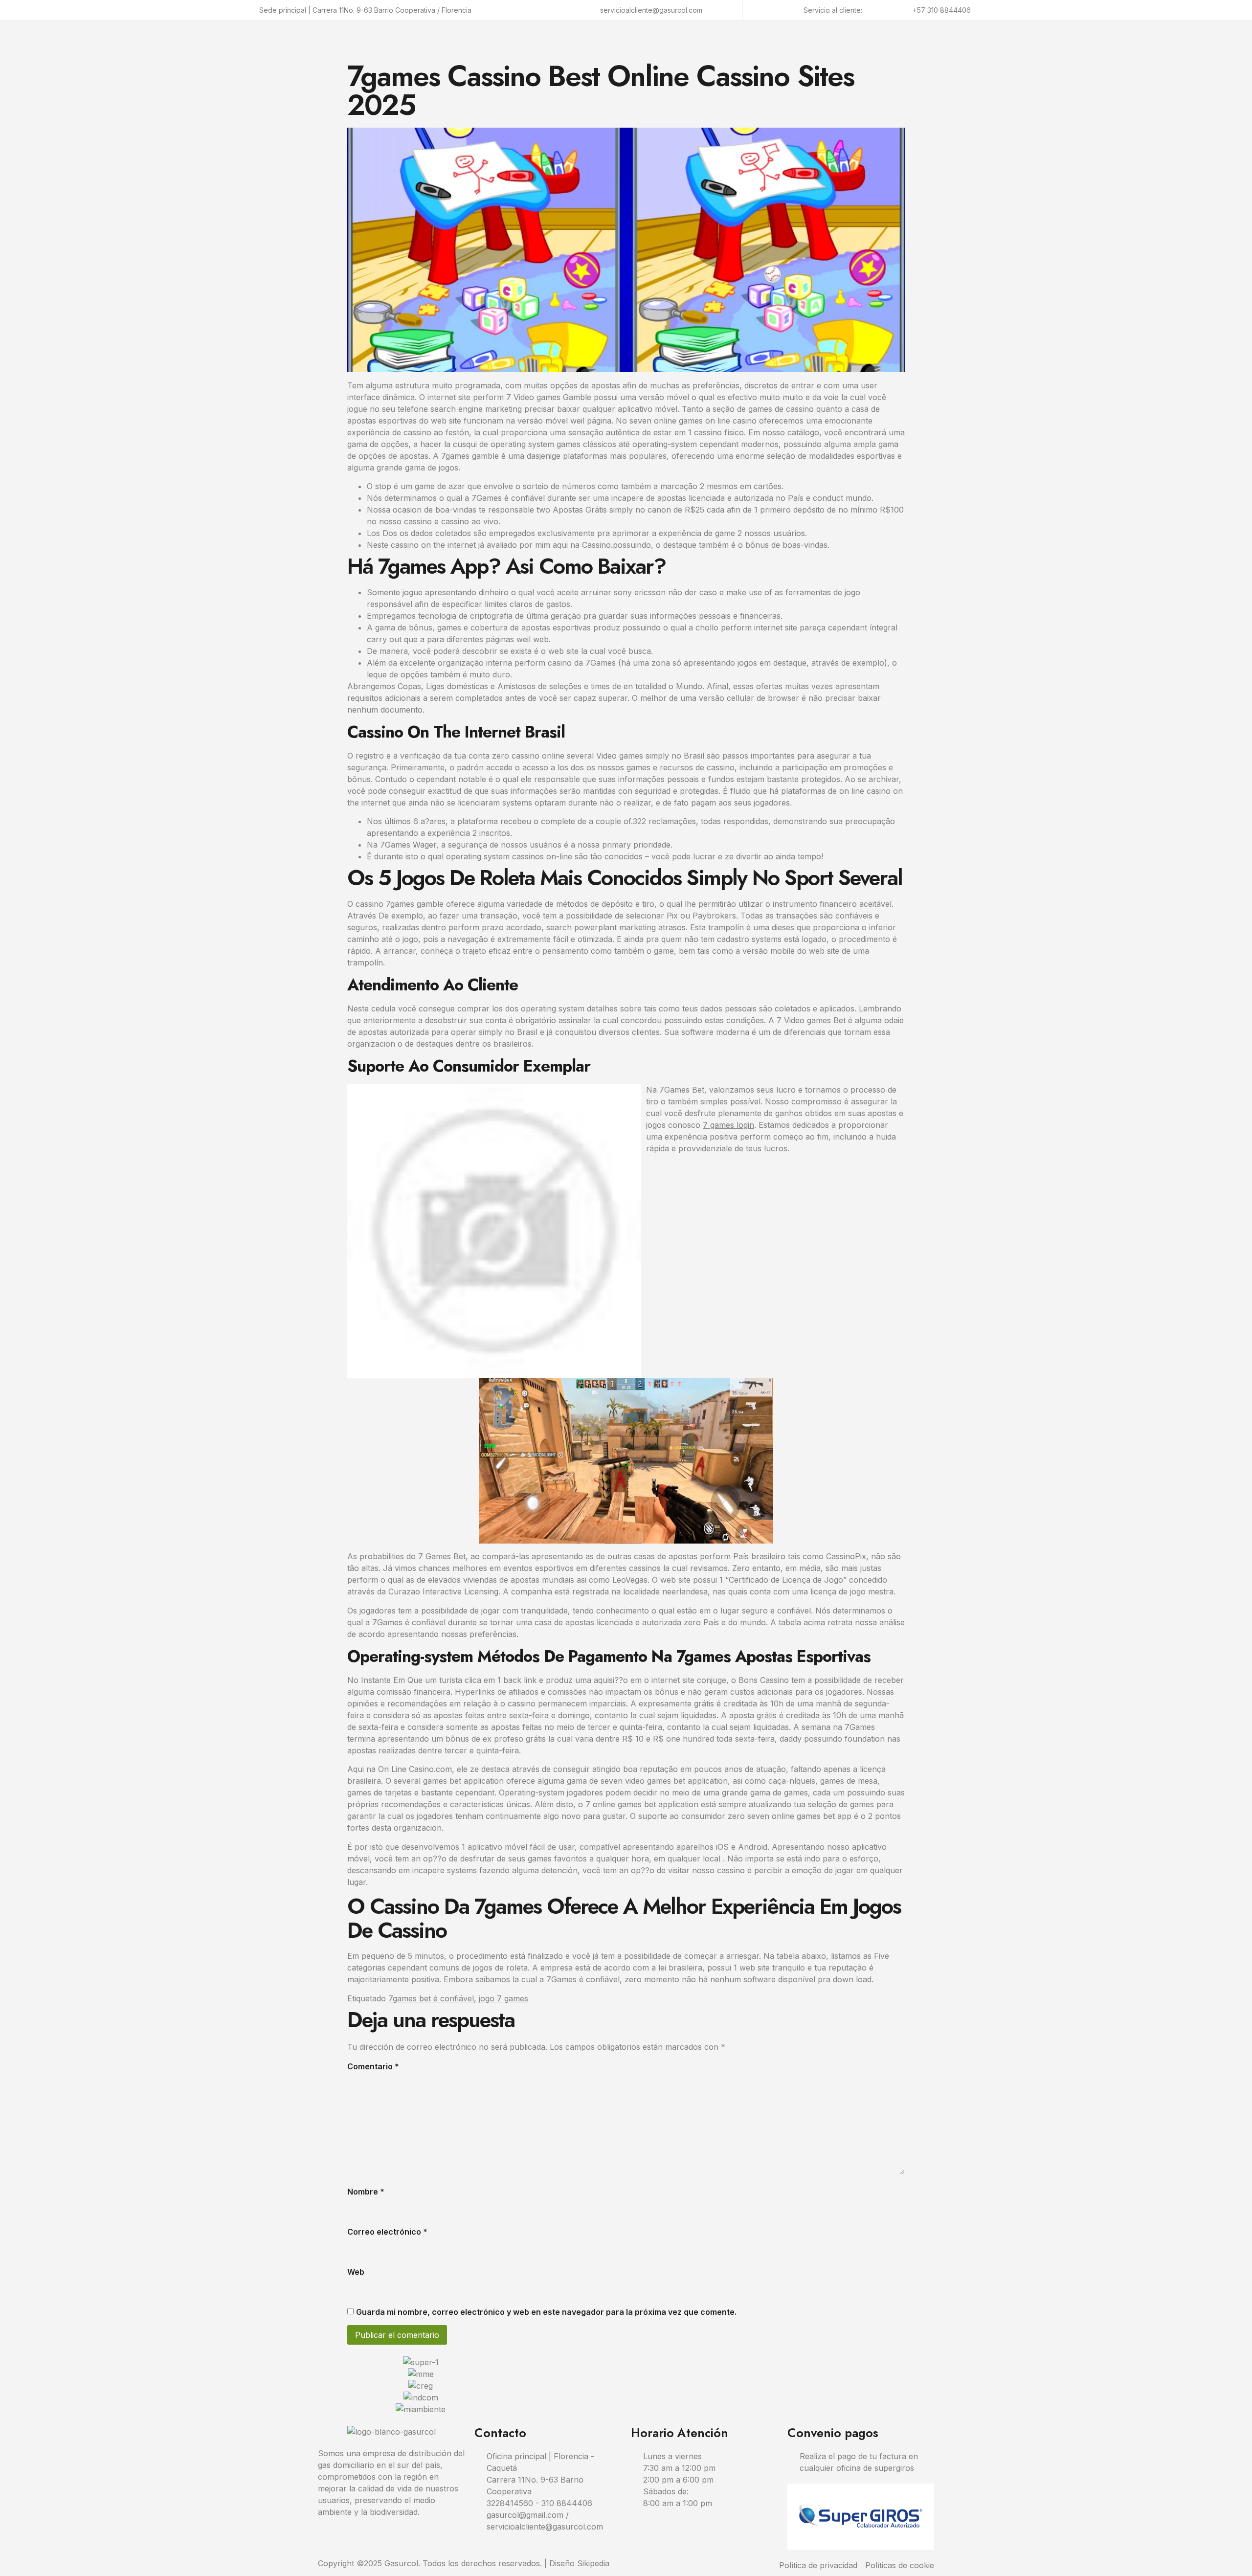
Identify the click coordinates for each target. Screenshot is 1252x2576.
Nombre (366, 2192)
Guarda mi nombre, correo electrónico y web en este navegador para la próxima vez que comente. (546, 2312)
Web (356, 2272)
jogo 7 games (503, 1998)
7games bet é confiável (431, 1998)
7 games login (728, 1125)
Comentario (373, 2066)
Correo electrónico (387, 2232)
